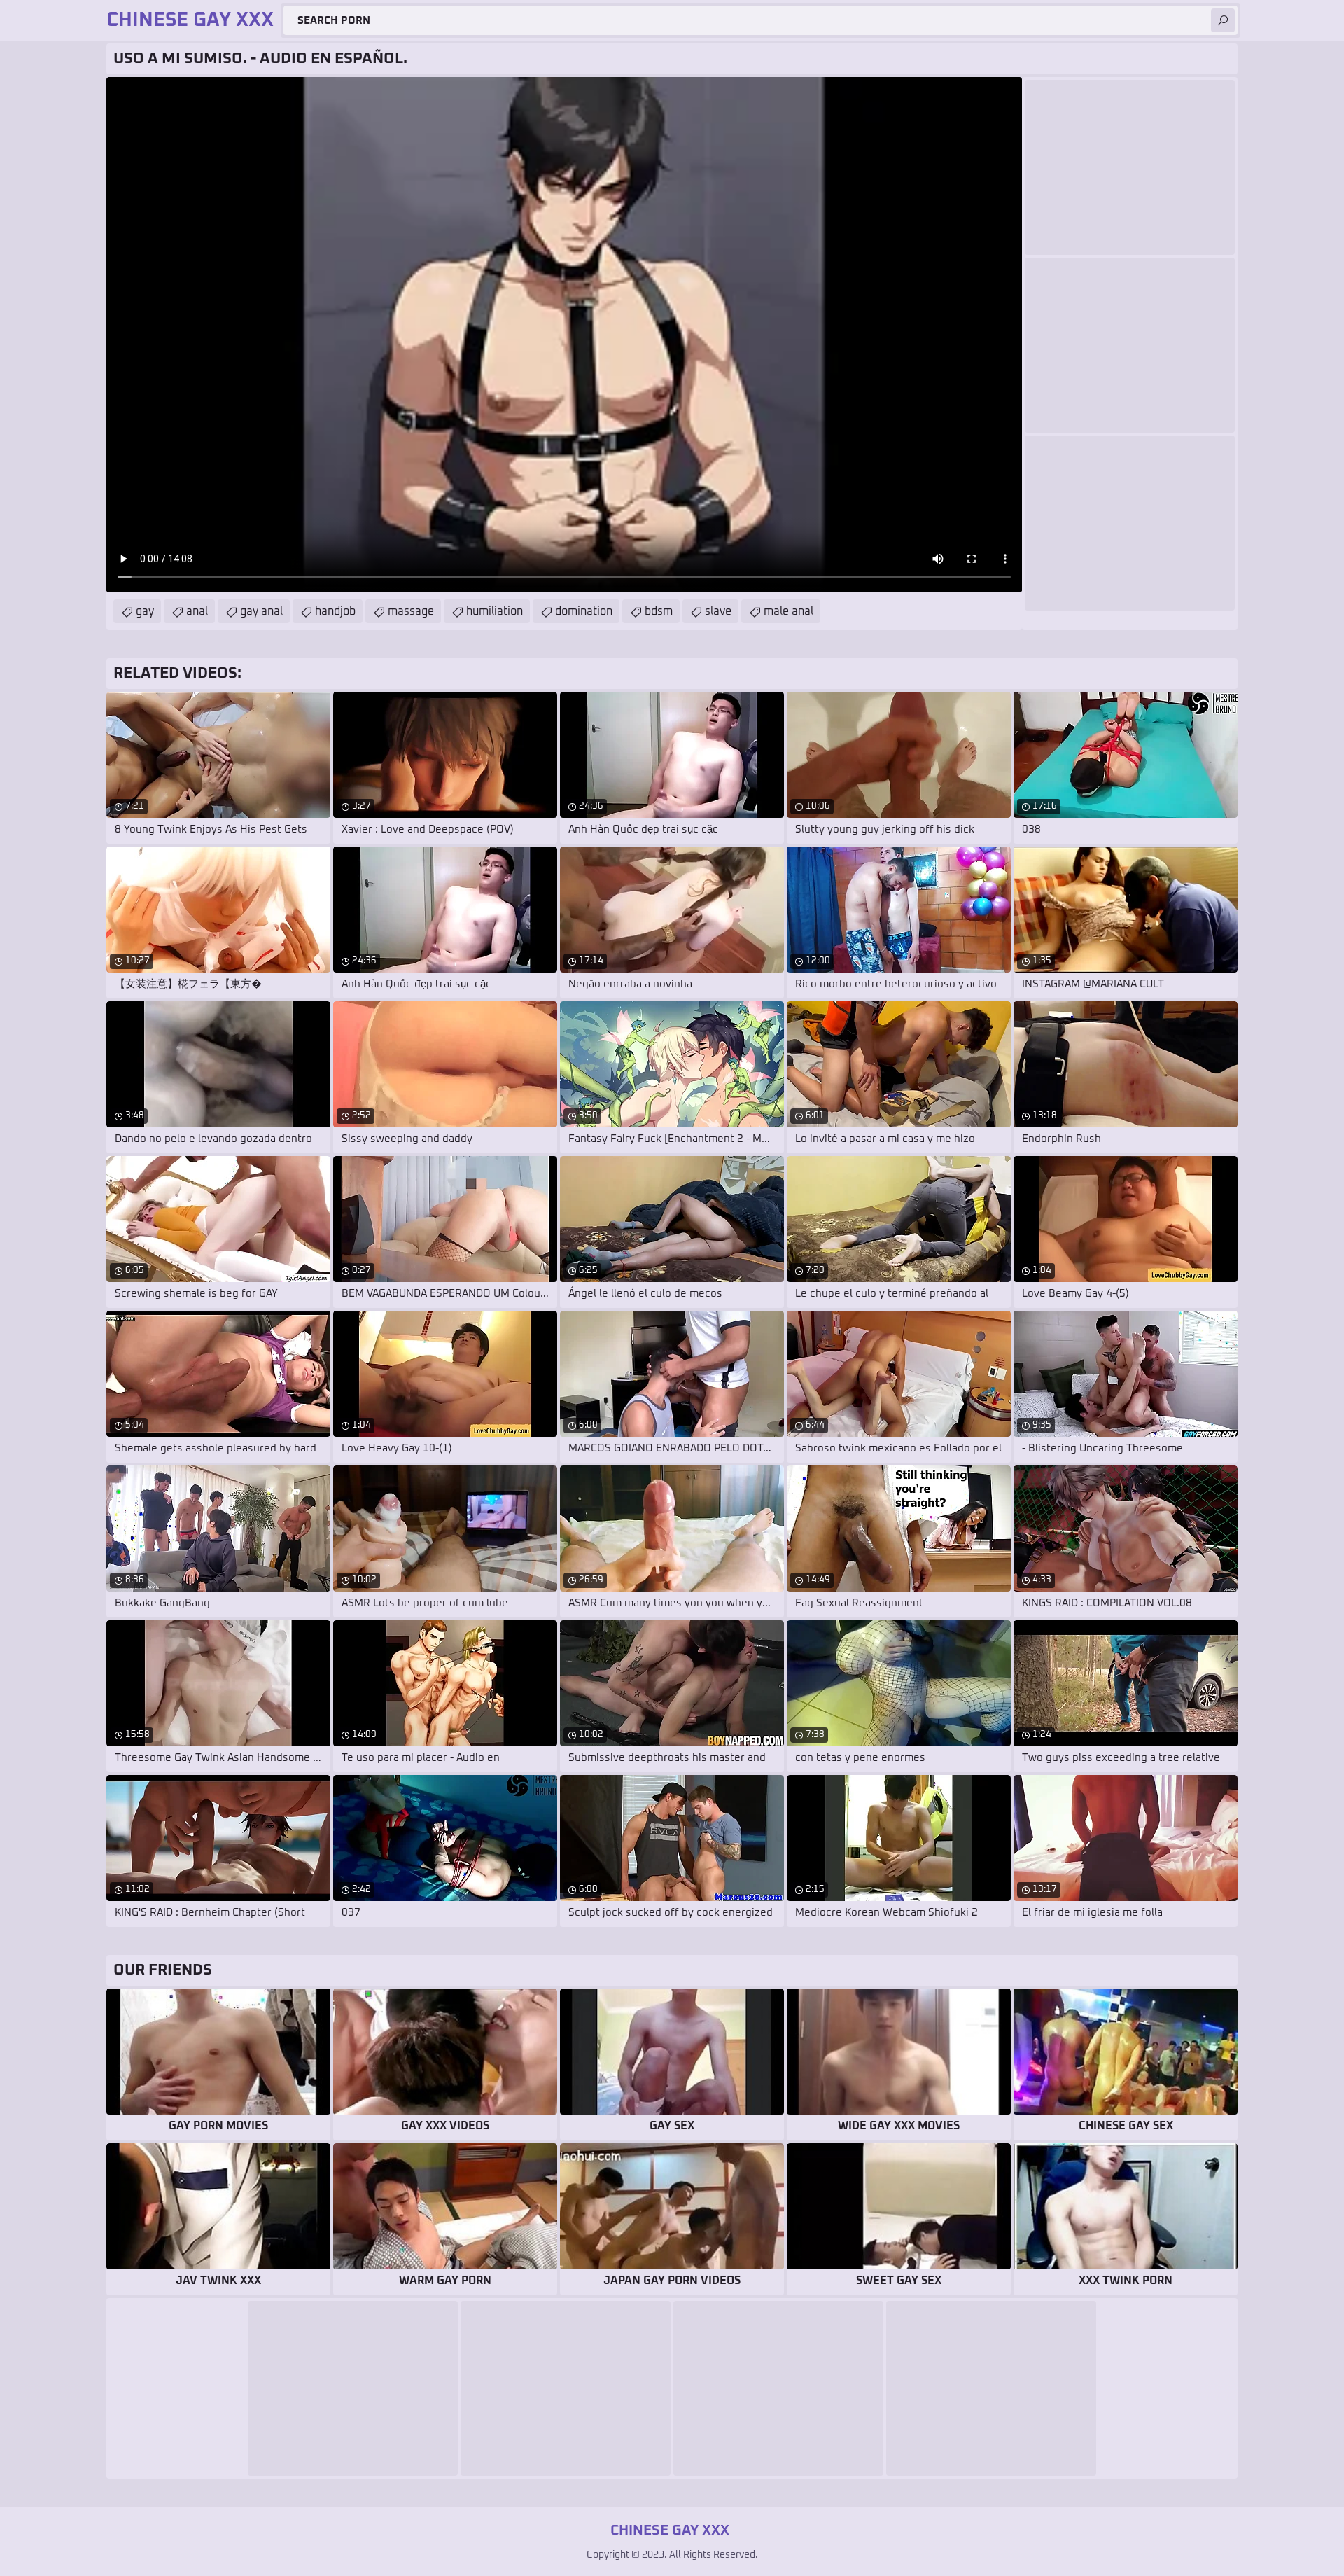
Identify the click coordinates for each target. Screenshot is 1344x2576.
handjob (335, 611)
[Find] (1223, 20)
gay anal (261, 611)
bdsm (659, 611)
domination (584, 611)
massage (411, 611)
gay (145, 611)
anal (197, 611)
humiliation (495, 611)
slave (718, 611)
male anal (789, 611)
